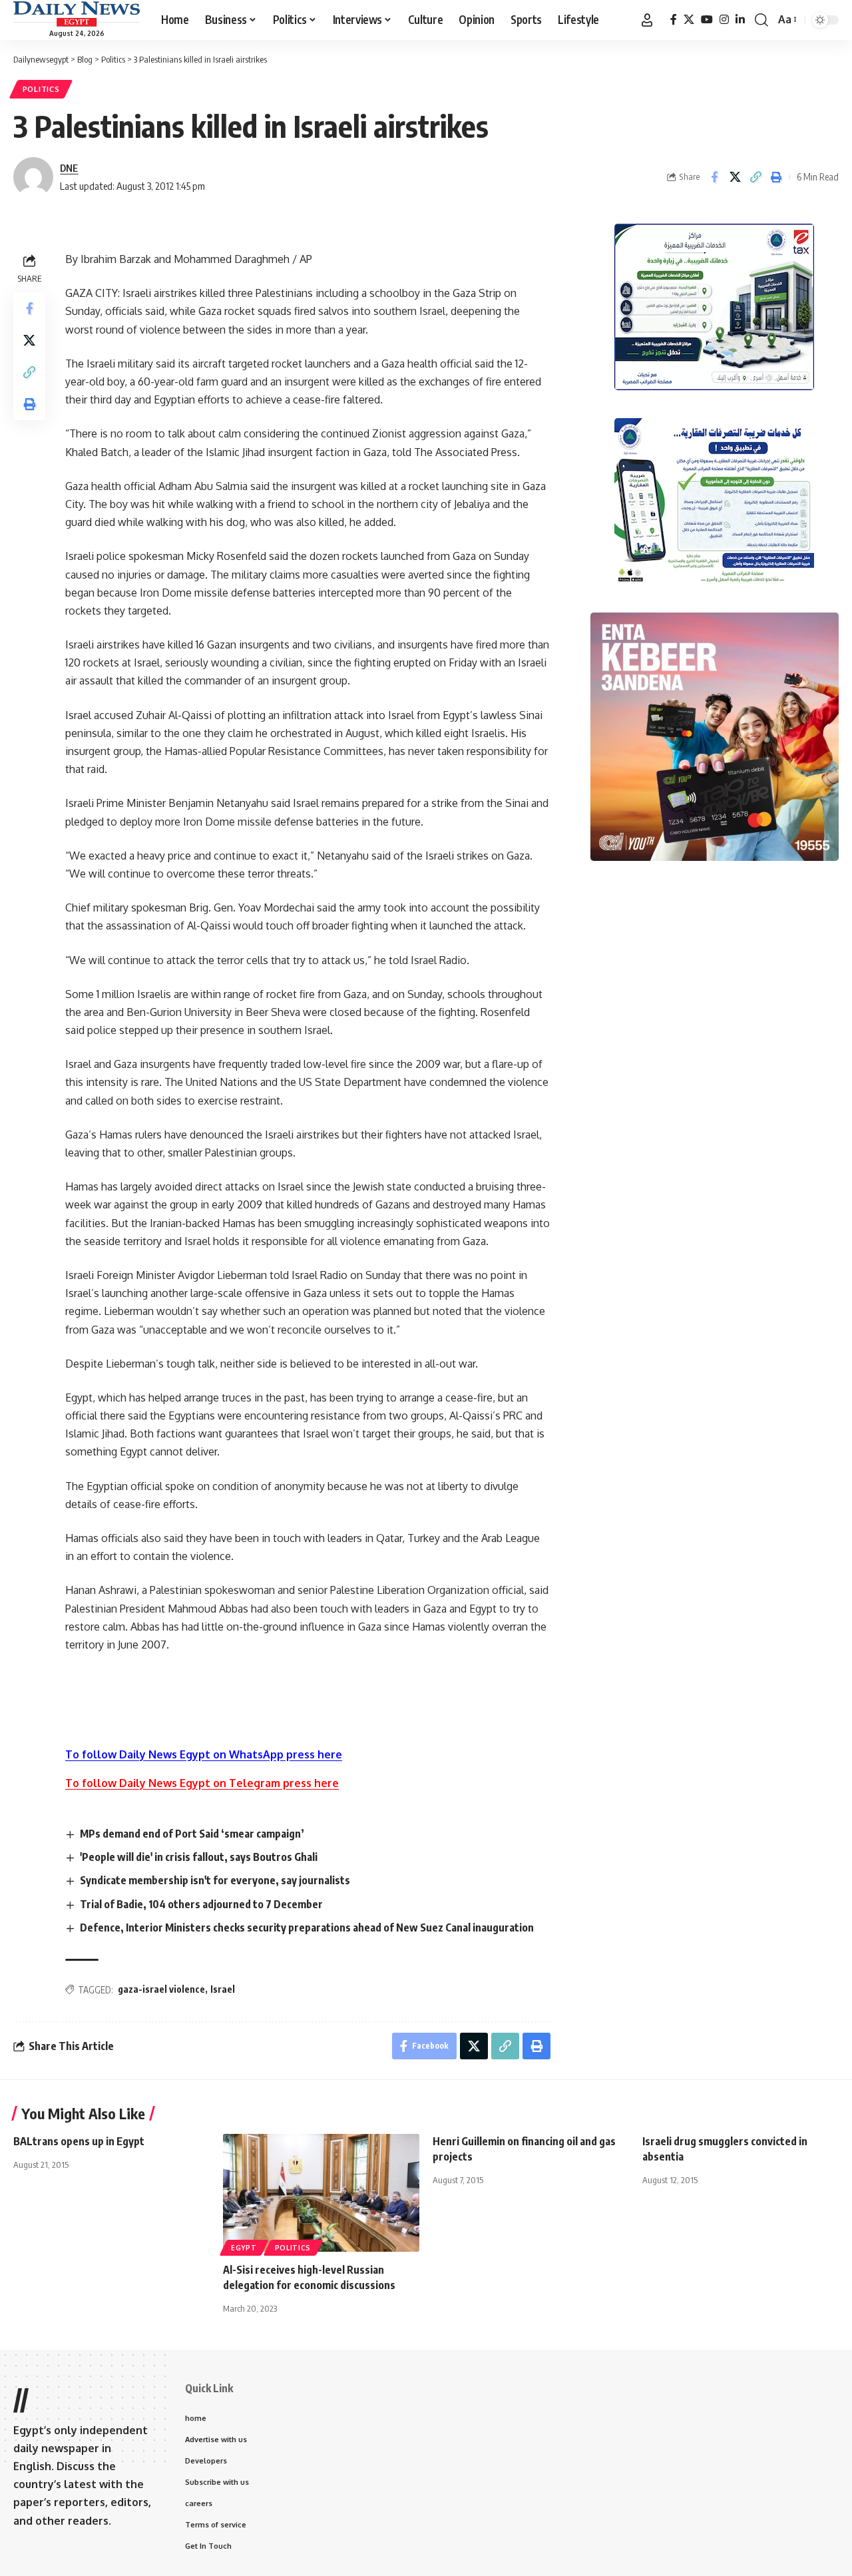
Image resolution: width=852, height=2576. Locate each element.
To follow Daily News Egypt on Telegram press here (202, 1783)
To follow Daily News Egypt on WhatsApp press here (204, 1754)
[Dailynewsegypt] (77, 14)
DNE (69, 168)
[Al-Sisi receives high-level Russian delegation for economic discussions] (321, 2193)
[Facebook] (674, 20)
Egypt (244, 2248)
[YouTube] (707, 20)
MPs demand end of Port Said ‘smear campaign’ (192, 1834)
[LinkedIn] (740, 20)
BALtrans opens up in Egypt (79, 2141)
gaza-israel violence (161, 1989)
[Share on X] (735, 177)
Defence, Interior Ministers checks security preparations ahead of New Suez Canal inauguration (307, 1928)
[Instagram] (724, 20)
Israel (223, 1989)
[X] (689, 20)
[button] (647, 20)
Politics (41, 89)
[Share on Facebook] (714, 177)
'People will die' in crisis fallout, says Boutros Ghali (199, 1857)
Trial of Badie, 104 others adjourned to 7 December (201, 1904)
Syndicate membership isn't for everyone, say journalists (215, 1880)
